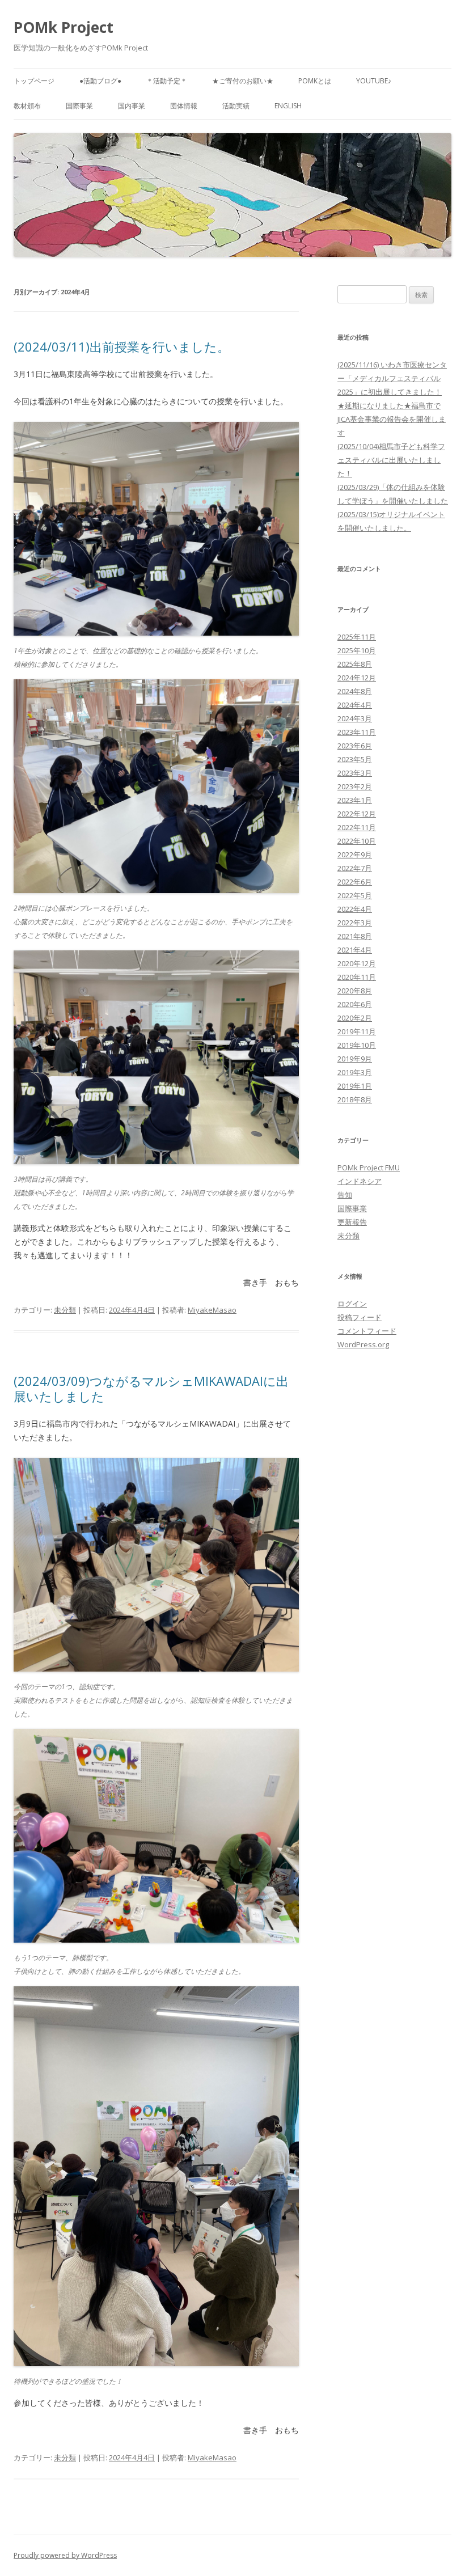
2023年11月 (357, 732)
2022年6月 (355, 882)
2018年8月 (355, 1099)
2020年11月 (357, 977)
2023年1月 (355, 800)
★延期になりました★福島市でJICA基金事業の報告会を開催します (392, 419)
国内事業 (132, 106)
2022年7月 (355, 868)
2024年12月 (357, 678)
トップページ (34, 81)
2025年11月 (357, 637)
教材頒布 (27, 106)
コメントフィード (367, 1331)
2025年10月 (357, 650)
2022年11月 (357, 827)
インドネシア (360, 1181)
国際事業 (79, 106)
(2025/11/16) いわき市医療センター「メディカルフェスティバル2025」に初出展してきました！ (392, 378)
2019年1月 (355, 1086)
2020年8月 (355, 991)
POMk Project (64, 27)
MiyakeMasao (212, 1310)
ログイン (352, 1304)
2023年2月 (355, 786)
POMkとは (315, 81)
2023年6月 (355, 746)
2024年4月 (355, 705)
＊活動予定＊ (167, 81)
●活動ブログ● (100, 81)
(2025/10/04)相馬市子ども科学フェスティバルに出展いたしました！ (391, 460)
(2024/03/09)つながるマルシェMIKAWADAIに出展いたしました (151, 1388)
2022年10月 (357, 841)
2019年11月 (357, 1031)
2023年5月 (355, 759)
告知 (345, 1195)
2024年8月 (355, 691)
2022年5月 (355, 895)
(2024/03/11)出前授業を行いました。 (122, 346)
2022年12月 (357, 814)
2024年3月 (355, 718)
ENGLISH (288, 106)
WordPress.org (363, 1344)
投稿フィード (360, 1317)
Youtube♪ (374, 81)
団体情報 (184, 106)
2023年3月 (355, 773)
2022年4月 (355, 909)
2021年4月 (355, 950)
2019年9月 (355, 1059)
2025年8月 (355, 664)
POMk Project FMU (369, 1168)
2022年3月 (355, 923)
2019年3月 (355, 1072)
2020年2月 (355, 1018)
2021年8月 (355, 936)
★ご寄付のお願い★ (243, 81)
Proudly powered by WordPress (65, 2555)
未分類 (65, 1310)
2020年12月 (357, 963)
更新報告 (352, 1222)
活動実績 (236, 106)
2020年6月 (355, 1004)
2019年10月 (357, 1045)
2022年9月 (355, 855)
